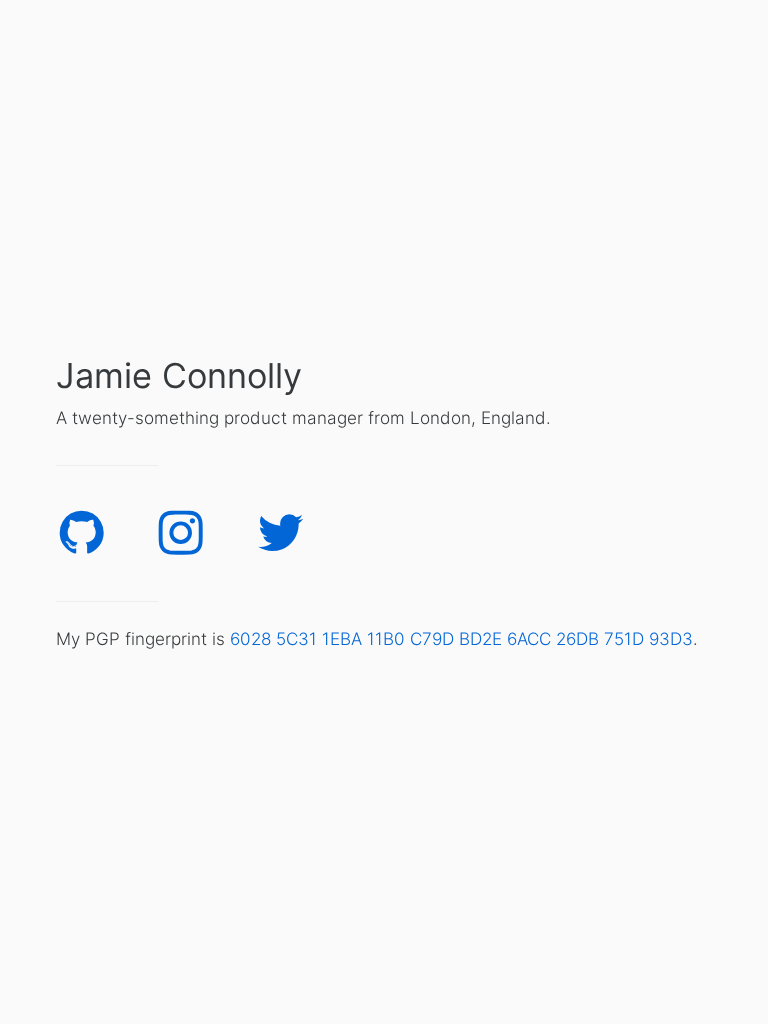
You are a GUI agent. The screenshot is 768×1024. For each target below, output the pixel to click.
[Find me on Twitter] (280, 528)
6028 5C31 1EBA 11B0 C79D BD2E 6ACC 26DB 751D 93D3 (461, 638)
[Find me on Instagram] (180, 528)
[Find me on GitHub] (81, 528)
